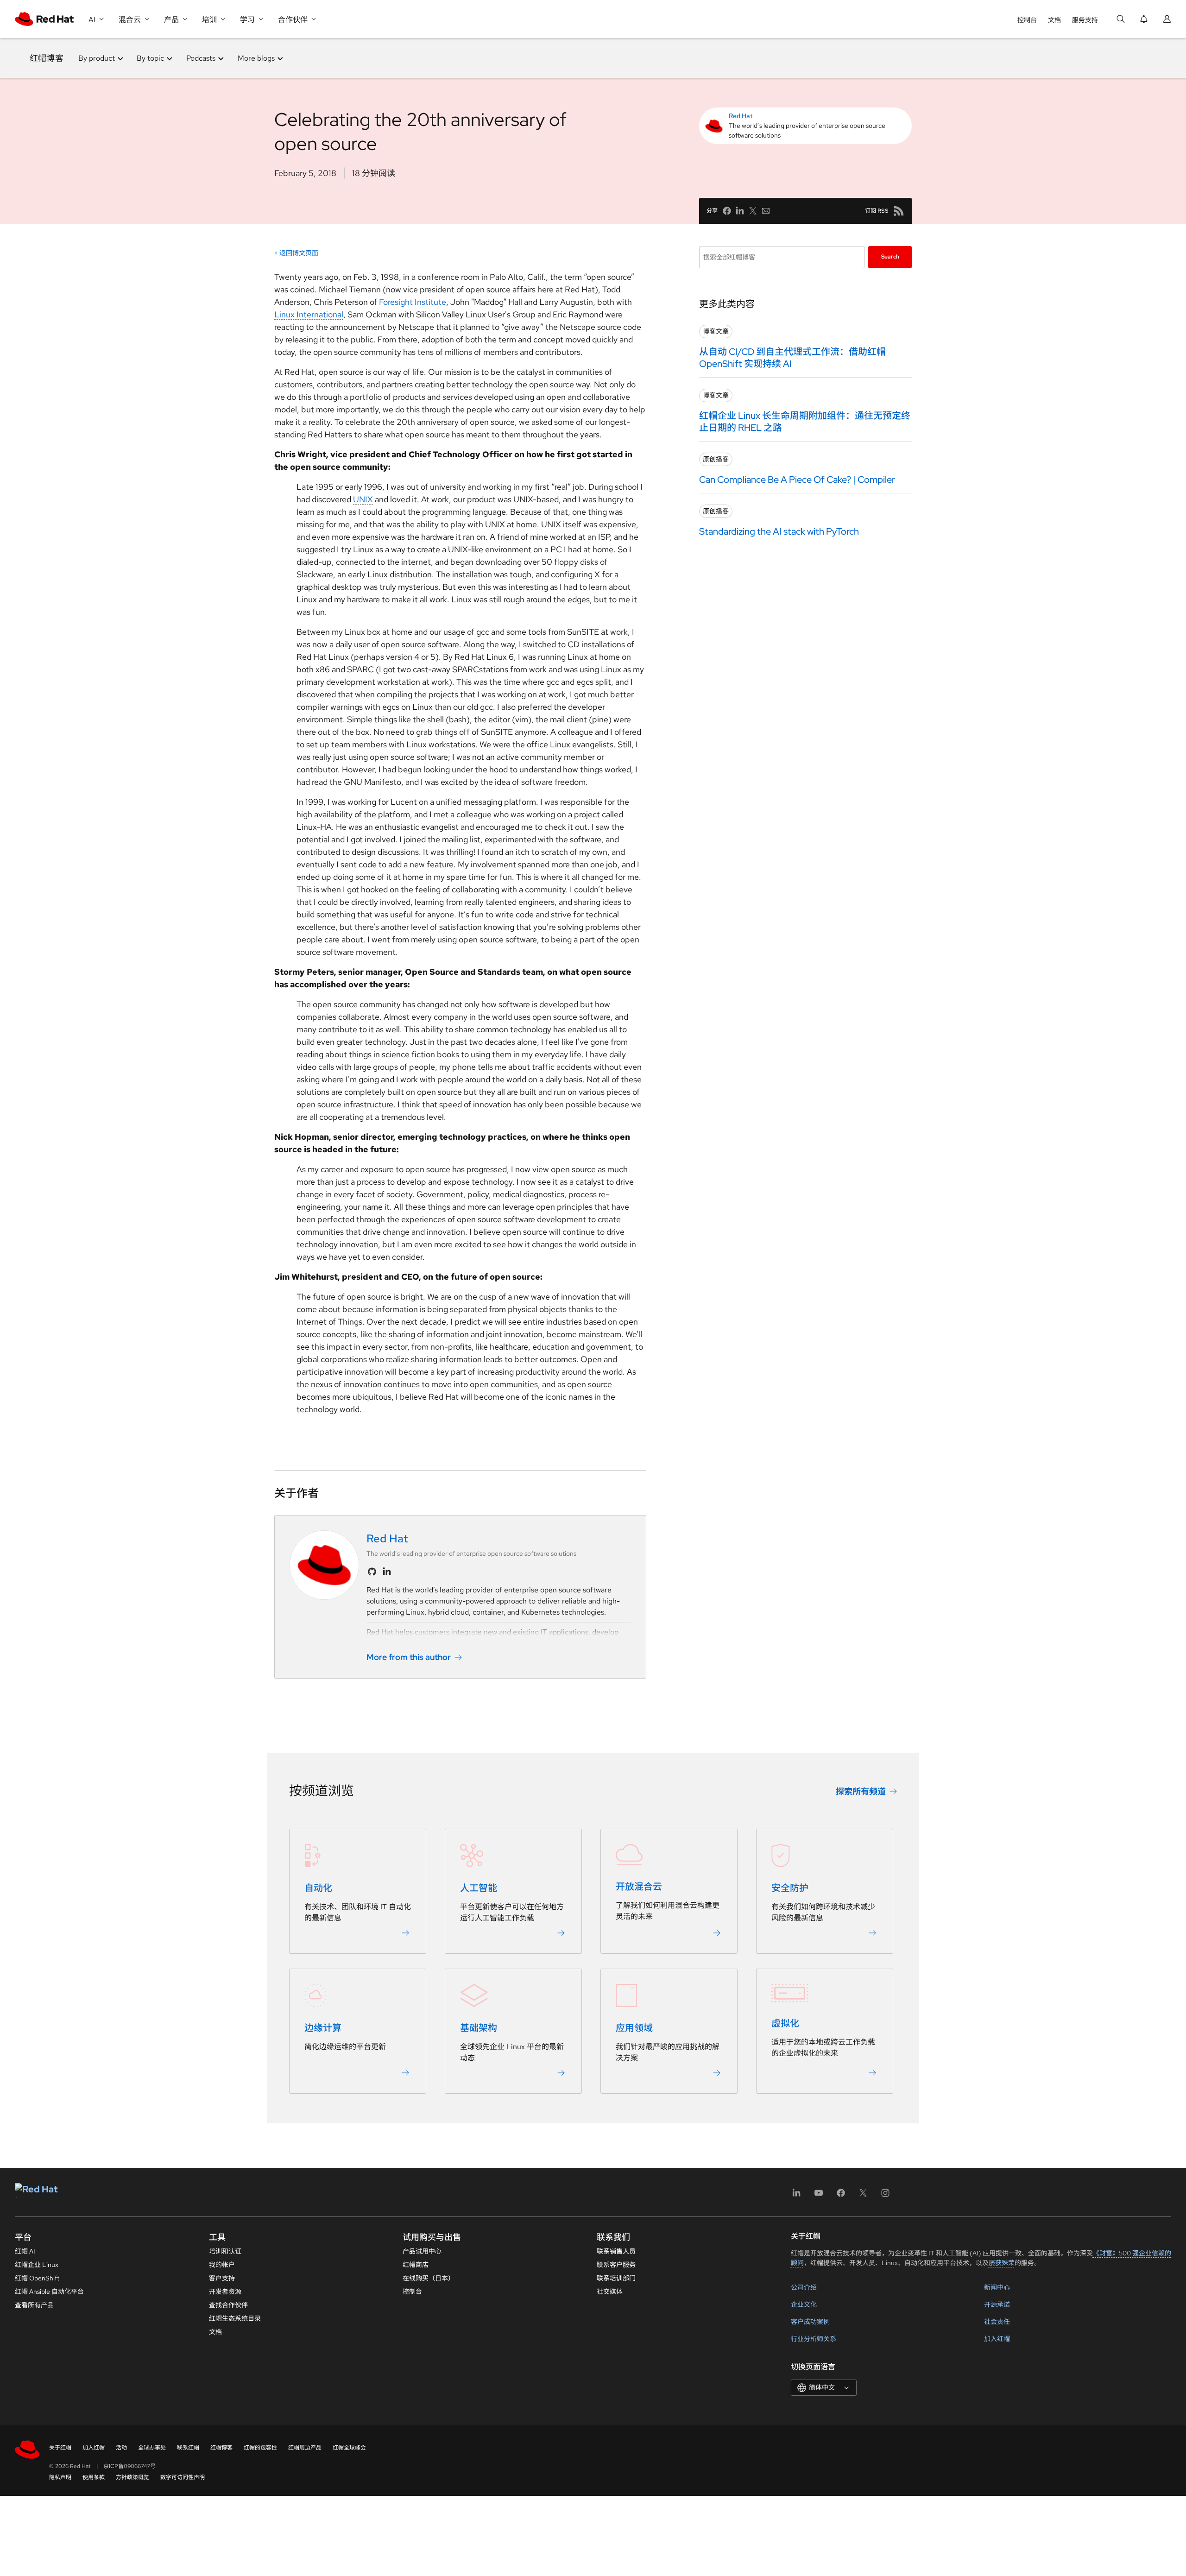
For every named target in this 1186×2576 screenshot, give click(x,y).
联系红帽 (188, 2448)
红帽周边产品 (305, 2448)
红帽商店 (416, 2265)
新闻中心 (997, 2287)
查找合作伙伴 (228, 2305)
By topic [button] (150, 58)
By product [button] (97, 58)
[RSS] (899, 211)
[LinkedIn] (796, 2196)
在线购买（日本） (429, 2278)
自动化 (318, 1888)
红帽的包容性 (260, 2448)
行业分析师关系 (814, 2339)
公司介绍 (804, 2287)
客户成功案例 (810, 2322)
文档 (1054, 20)
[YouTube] (819, 2196)
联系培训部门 (616, 2278)
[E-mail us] (766, 211)
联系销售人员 (616, 2251)
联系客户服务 (616, 2265)
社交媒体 (610, 2292)
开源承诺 (997, 2305)
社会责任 (997, 2322)
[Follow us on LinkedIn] (387, 1572)
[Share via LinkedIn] (740, 211)
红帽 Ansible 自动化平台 (49, 2292)
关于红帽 (60, 2448)
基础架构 (479, 2028)
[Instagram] (885, 2196)
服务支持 (1085, 20)
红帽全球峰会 (349, 2448)
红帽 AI (25, 2251)
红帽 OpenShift (37, 2278)
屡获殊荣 (1002, 2263)
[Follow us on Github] (372, 1572)
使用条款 (94, 2477)
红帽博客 (47, 58)
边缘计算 (323, 2028)
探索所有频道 (861, 1791)
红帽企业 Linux (37, 2265)
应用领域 (634, 2028)
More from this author (409, 1657)
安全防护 (790, 1888)
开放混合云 (639, 1887)
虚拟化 (785, 2023)
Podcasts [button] (201, 58)
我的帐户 (222, 2265)
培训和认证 (225, 2251)
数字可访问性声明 (183, 2477)
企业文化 (804, 2305)
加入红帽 (997, 2339)
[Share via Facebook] (727, 211)
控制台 (1027, 20)
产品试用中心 (422, 2251)
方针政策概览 (132, 2477)
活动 (121, 2448)
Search (890, 257)
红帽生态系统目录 (235, 2318)
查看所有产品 (34, 2305)
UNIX (363, 499)
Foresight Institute (413, 302)
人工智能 (479, 1888)
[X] (863, 2196)
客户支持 (222, 2278)
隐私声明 (60, 2477)
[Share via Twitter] (753, 211)
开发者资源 (225, 2292)
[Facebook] (841, 2196)
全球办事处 (152, 2448)
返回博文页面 (299, 253)
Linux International (309, 314)
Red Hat (741, 116)
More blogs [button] (256, 58)
